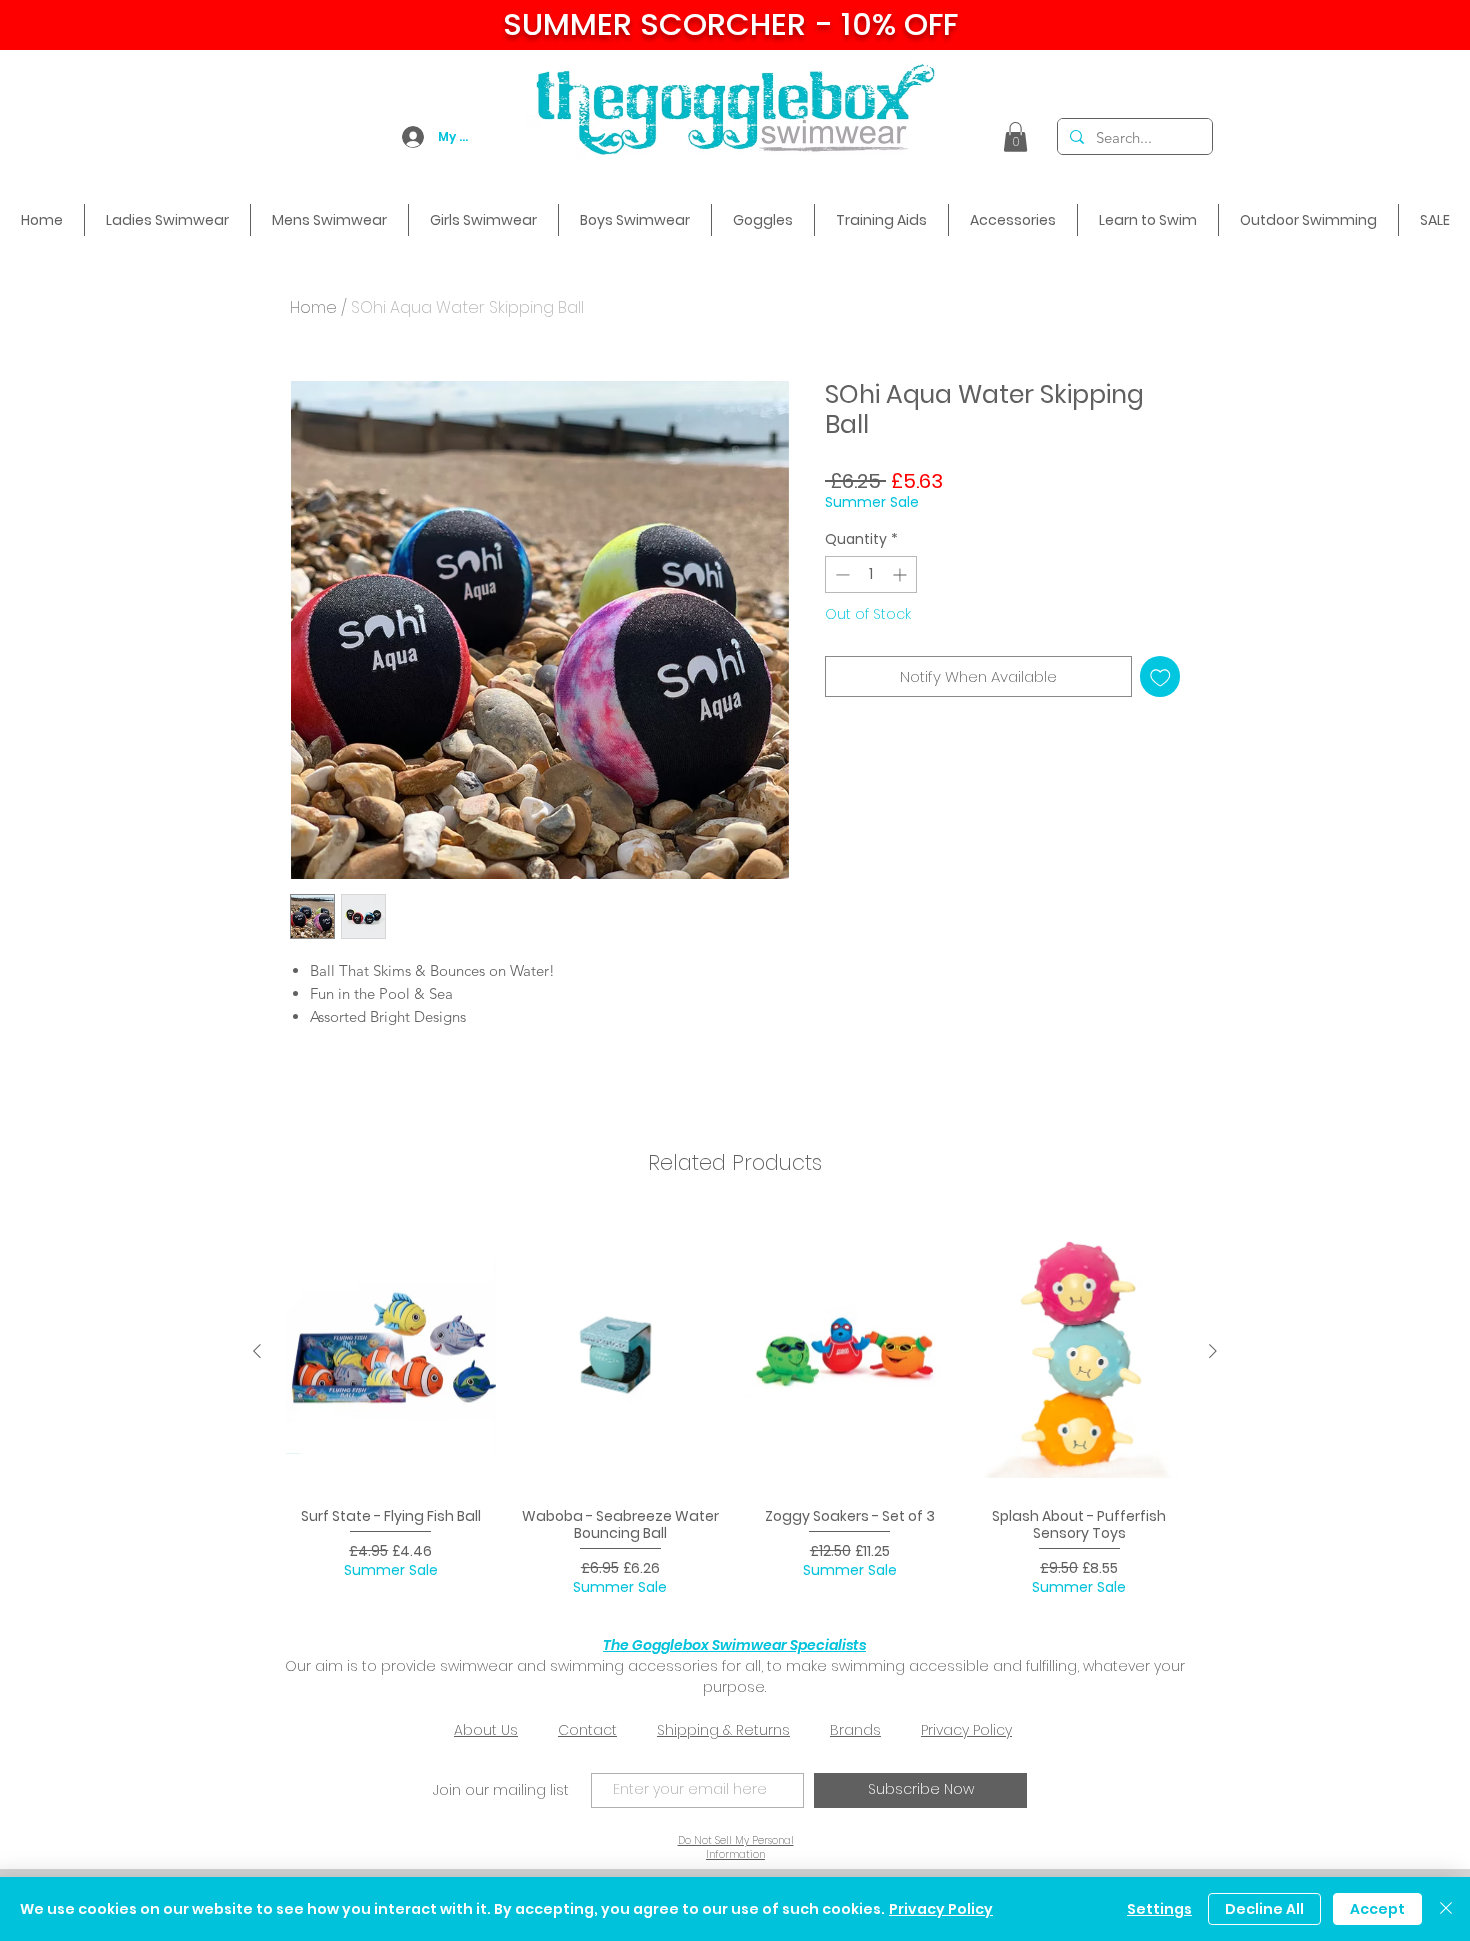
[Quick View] (391, 1352)
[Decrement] (840, 574)
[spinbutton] (871, 574)
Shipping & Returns (723, 1730)
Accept (1377, 1909)
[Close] (1446, 1909)
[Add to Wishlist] (1160, 676)
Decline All (1264, 1909)
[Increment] (901, 574)
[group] (735, 1406)
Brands (855, 1730)
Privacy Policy (966, 1730)
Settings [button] (1159, 1909)
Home (313, 307)
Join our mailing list (501, 1790)
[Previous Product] (257, 1351)
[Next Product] (1213, 1351)
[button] (1015, 137)
